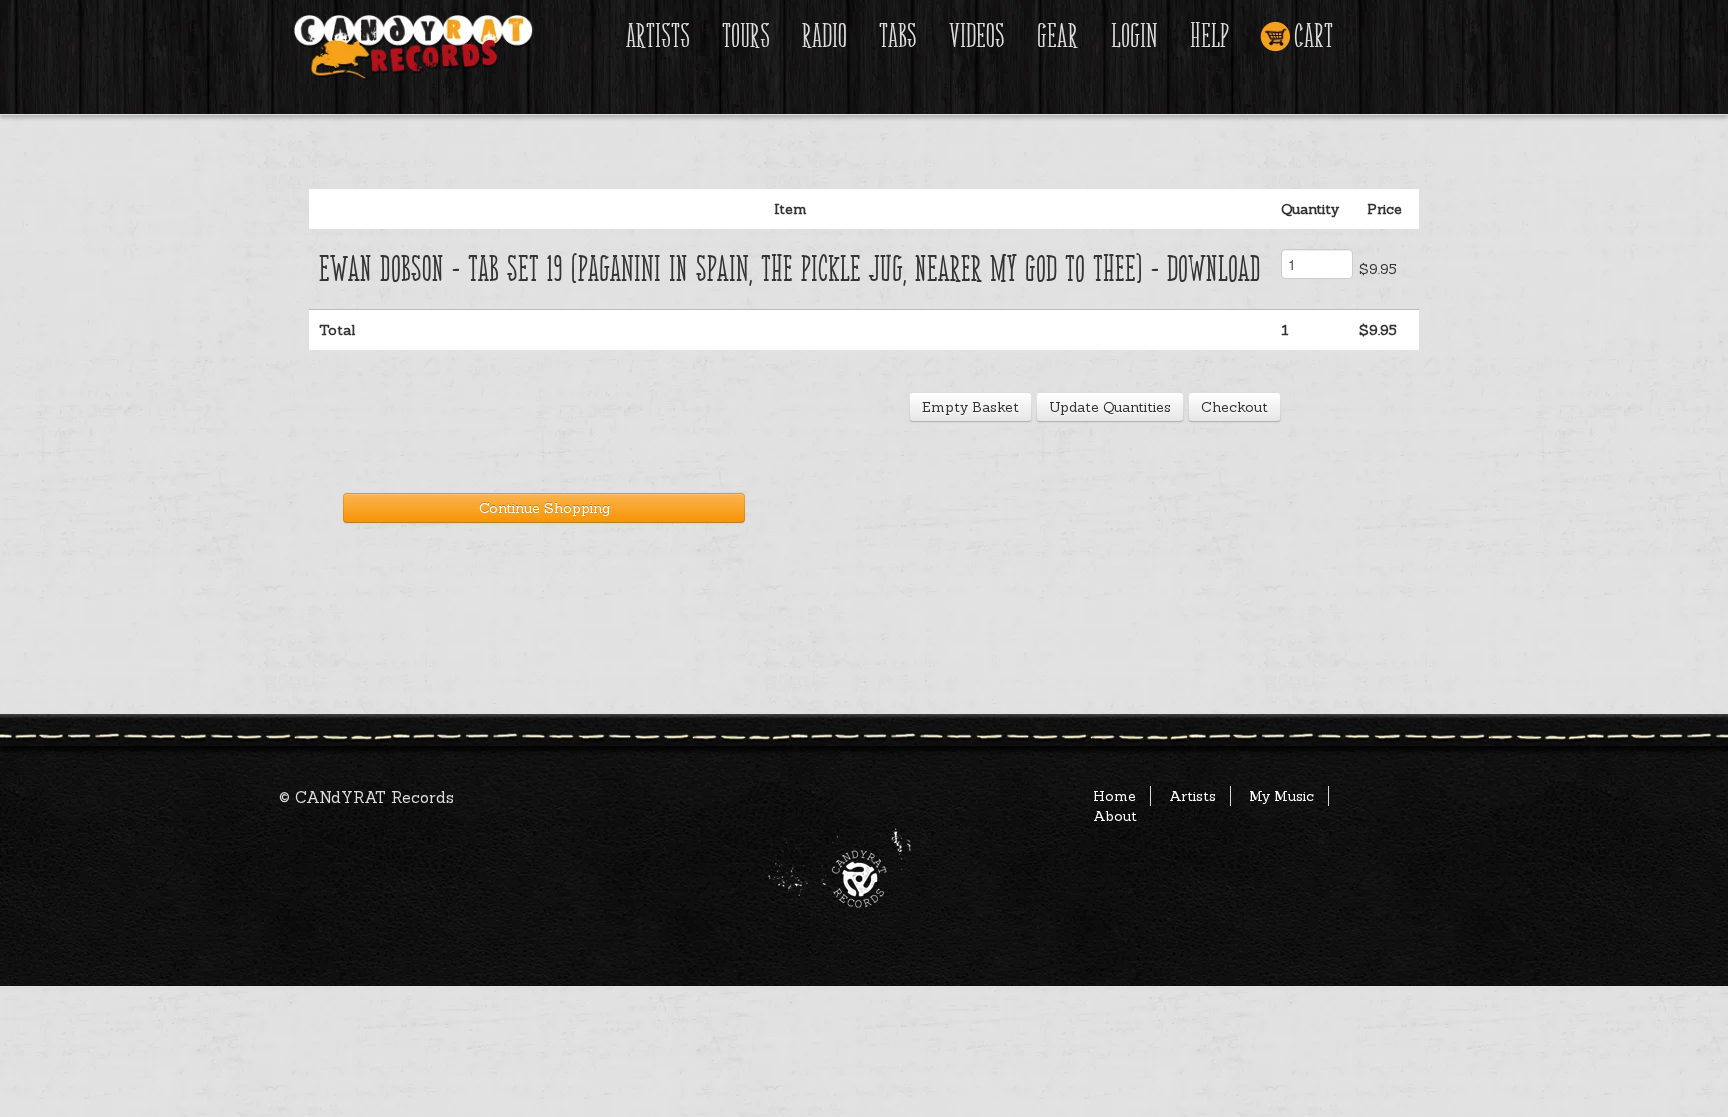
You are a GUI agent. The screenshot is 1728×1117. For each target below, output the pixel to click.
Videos (977, 36)
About (1115, 816)
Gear (1057, 36)
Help (1209, 36)
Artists (658, 36)
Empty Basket (970, 407)
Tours (746, 36)
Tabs (898, 36)
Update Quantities (1110, 407)
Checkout (1234, 407)
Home (1114, 796)
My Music (1281, 796)
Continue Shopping (544, 508)
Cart (1313, 36)
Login (1134, 36)
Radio (824, 36)
